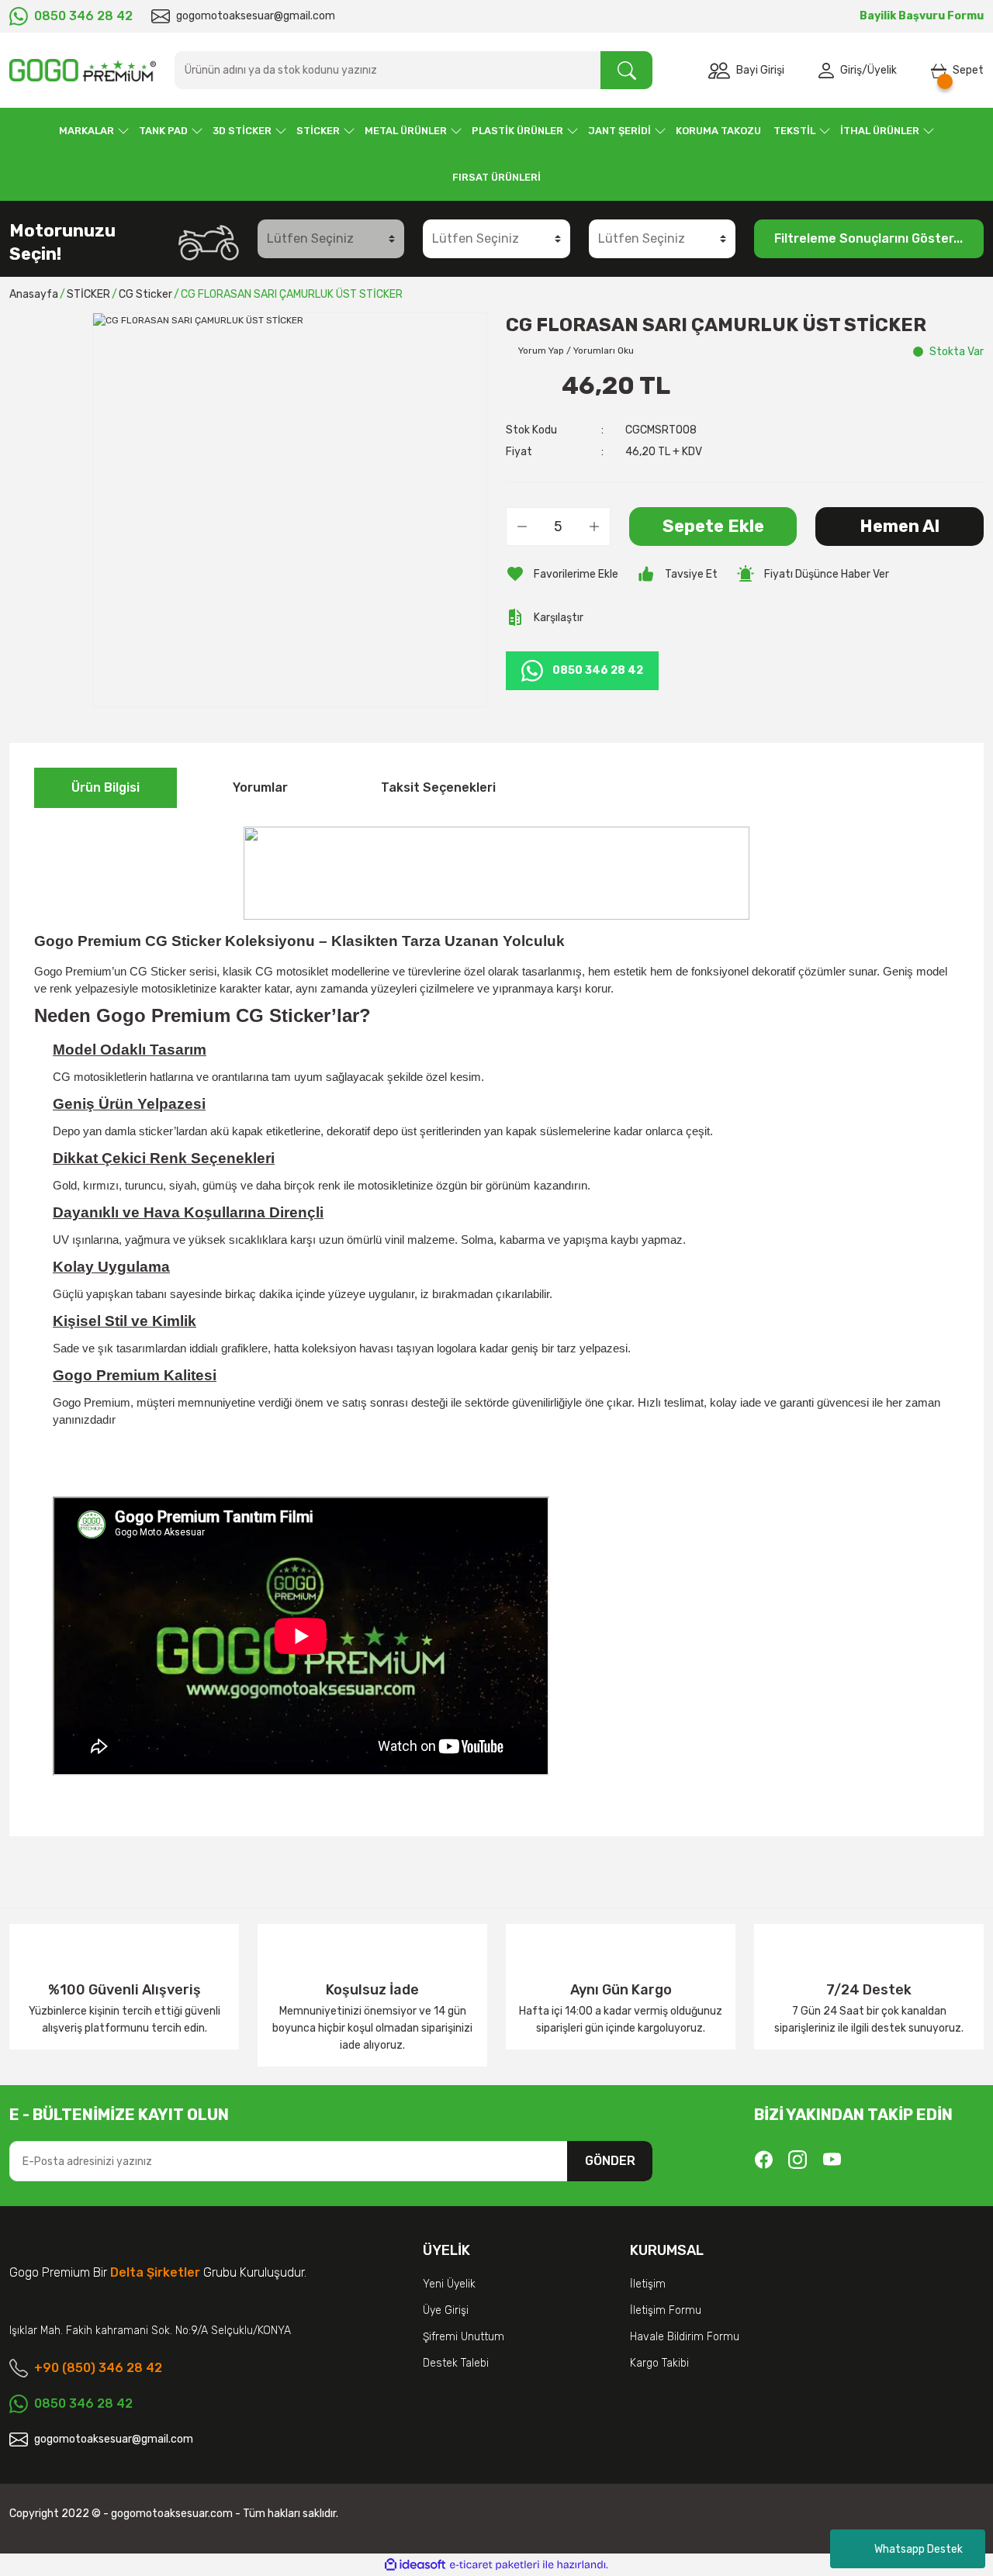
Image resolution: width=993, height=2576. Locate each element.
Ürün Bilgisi (106, 787)
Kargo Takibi (659, 2363)
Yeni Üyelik (449, 2284)
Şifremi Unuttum (464, 2337)
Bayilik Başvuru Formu (922, 16)
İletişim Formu (666, 2310)
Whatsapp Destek (919, 2549)
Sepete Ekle (713, 526)
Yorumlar (260, 787)
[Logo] (83, 70)
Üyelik (882, 70)
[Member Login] (829, 71)
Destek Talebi (456, 2363)
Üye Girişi (446, 2310)
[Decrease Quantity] (522, 527)
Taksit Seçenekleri (438, 787)
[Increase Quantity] (594, 527)
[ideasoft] (415, 2566)
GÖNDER (610, 2161)
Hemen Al (900, 526)
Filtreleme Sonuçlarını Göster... (868, 238)
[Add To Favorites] (562, 574)
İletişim (648, 2284)
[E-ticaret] (495, 2565)
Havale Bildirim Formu (685, 2337)
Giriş (851, 70)
